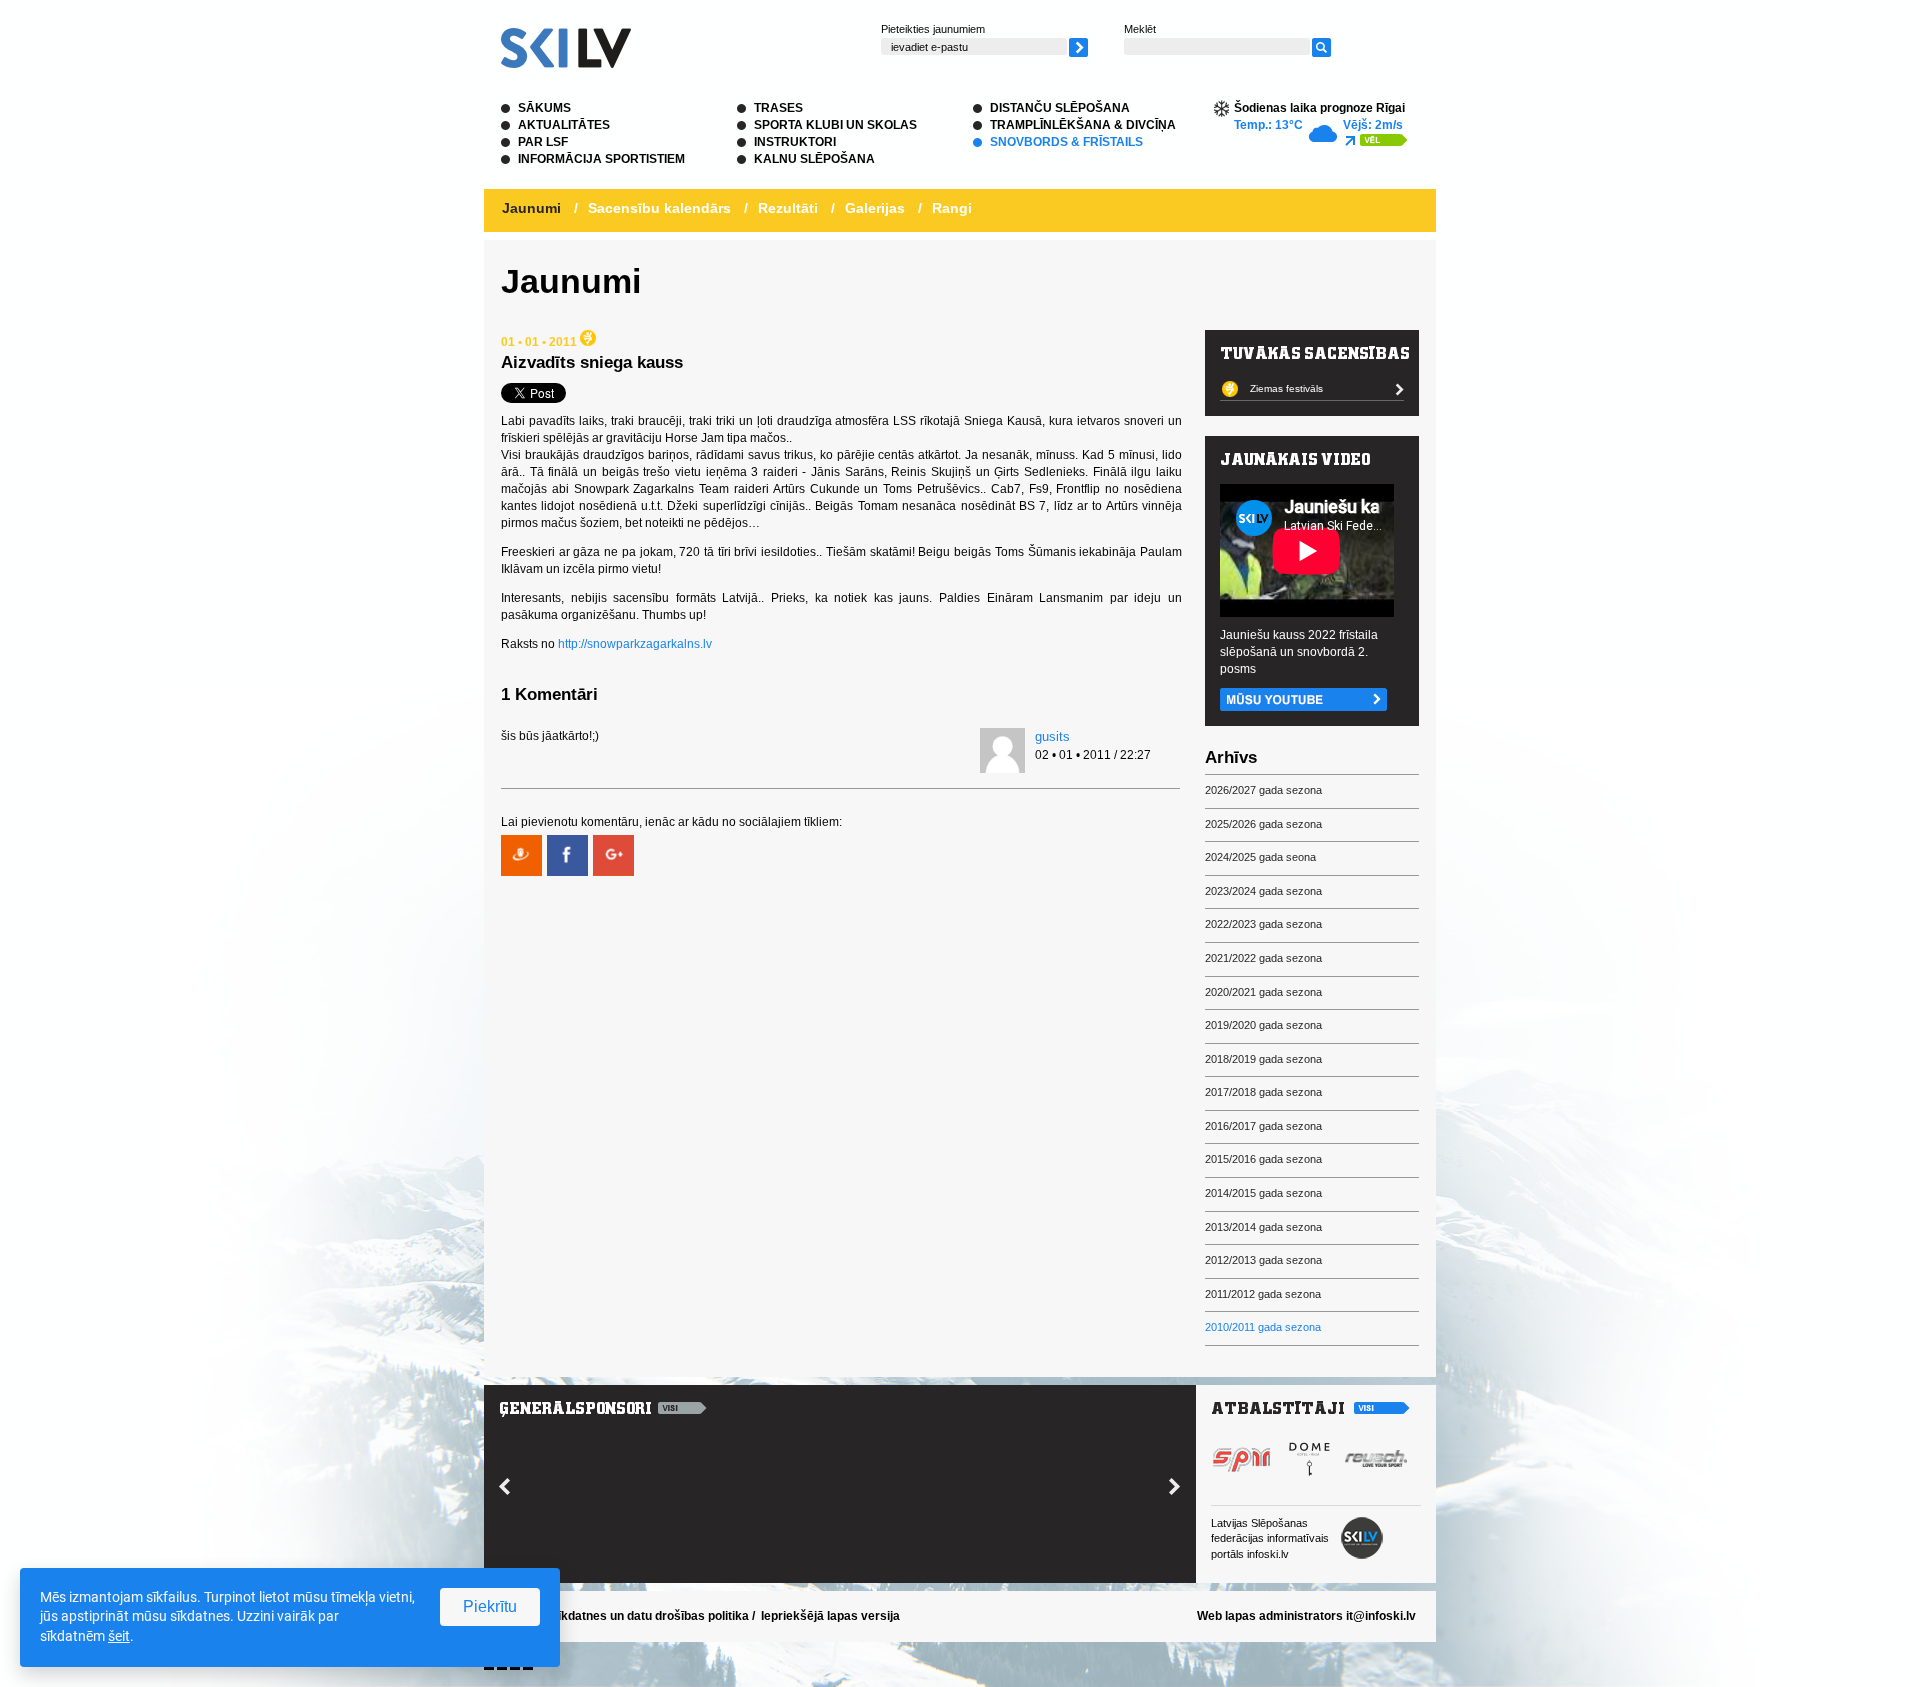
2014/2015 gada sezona (1263, 1193)
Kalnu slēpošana (814, 159)
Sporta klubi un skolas (835, 125)
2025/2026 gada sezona (1263, 824)
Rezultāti (788, 208)
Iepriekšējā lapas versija (830, 1616)
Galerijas (875, 208)
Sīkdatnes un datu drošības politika (649, 1616)
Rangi (952, 208)
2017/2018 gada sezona (1263, 1092)
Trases (778, 108)
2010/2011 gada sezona (1263, 1327)
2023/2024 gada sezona (1263, 891)
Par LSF (543, 142)
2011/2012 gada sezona (1263, 1294)
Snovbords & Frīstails (1066, 142)
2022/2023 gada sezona (1263, 924)
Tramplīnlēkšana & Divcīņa (1083, 125)
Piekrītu (490, 1606)
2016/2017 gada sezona (1263, 1126)
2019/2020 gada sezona (1263, 1025)
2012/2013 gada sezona (1263, 1260)
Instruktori (795, 142)
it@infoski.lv (1381, 1616)
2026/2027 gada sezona (1263, 790)
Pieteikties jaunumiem (933, 29)
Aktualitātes (564, 125)
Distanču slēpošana (1060, 108)
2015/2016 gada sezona (1263, 1159)
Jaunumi (531, 208)
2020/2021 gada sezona (1263, 992)
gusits (1052, 736)
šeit (119, 1636)
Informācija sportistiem (601, 159)
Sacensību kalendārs (659, 208)
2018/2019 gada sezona (1263, 1059)
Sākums (544, 108)
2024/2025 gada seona (1260, 857)
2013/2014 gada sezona (1263, 1227)
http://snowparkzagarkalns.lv (635, 644)
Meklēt (1140, 29)
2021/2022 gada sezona (1263, 958)
